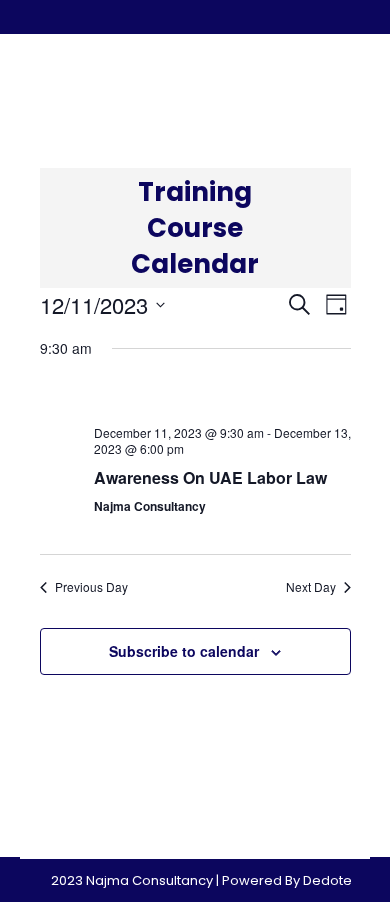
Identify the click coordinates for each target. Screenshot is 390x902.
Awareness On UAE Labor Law (210, 477)
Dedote (327, 880)
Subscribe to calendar (184, 651)
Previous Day (91, 587)
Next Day (311, 587)
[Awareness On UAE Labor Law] (222, 394)
